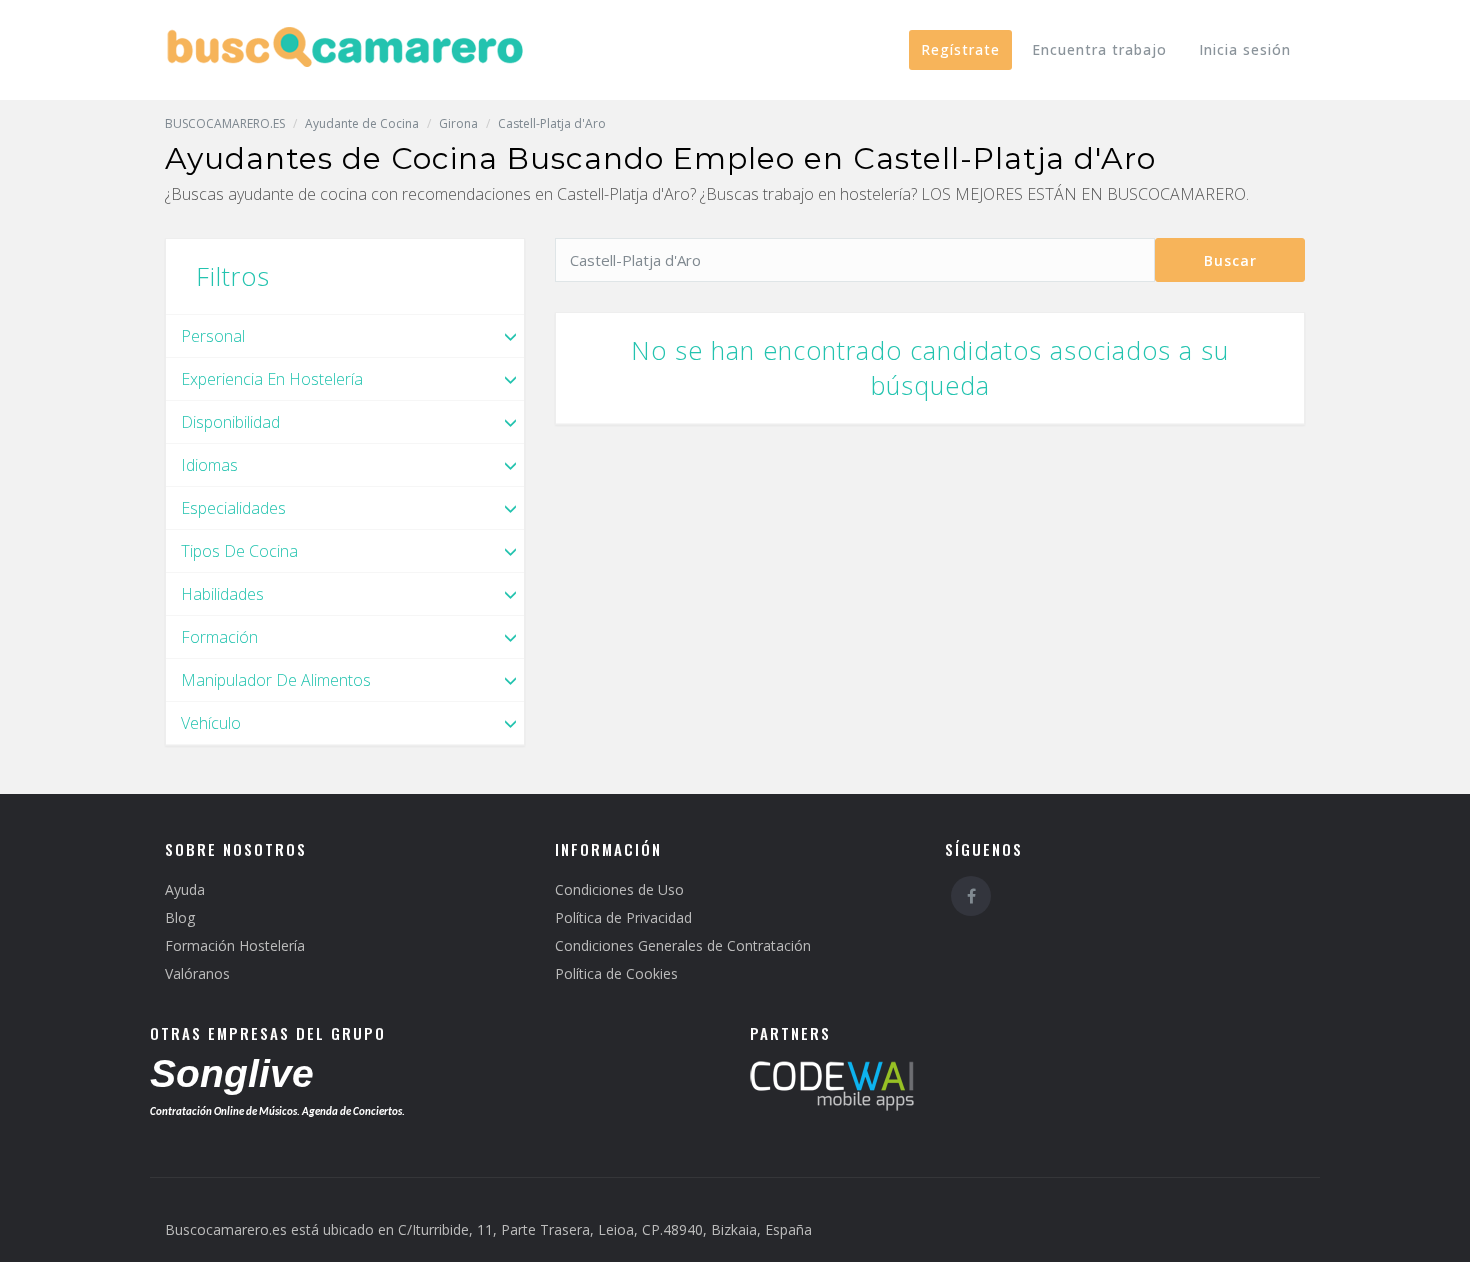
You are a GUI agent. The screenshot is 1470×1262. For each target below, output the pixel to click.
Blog (180, 917)
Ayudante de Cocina (362, 123)
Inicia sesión (1245, 49)
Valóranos (197, 973)
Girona (458, 123)
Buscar (1230, 260)
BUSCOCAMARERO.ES (225, 123)
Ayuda (185, 889)
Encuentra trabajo (1099, 49)
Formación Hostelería (235, 945)
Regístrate (960, 49)
